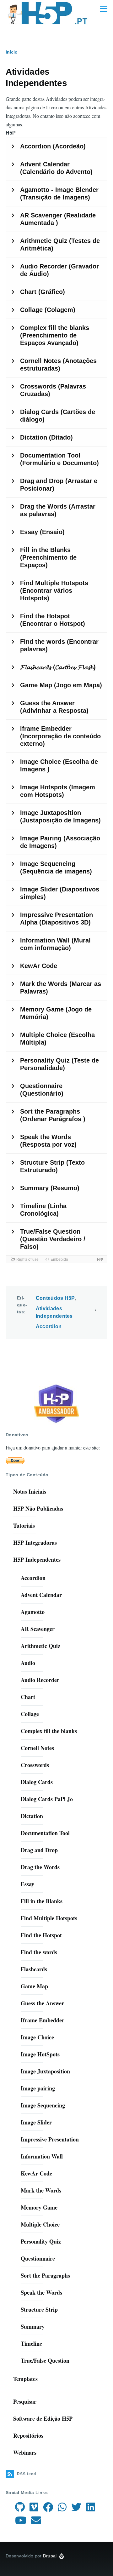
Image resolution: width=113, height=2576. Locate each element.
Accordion (49, 1326)
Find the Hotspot (41, 1935)
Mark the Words (41, 2190)
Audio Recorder (40, 1680)
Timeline (31, 2343)
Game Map (34, 1986)
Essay (27, 1884)
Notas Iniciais (30, 1491)
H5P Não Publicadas (38, 1508)
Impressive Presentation (50, 2139)
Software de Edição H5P (43, 2418)
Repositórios (28, 2435)
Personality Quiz (41, 2241)
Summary (33, 2326)
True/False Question (45, 2360)
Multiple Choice (40, 2224)
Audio (28, 1663)
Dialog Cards (37, 1782)
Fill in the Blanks (42, 1901)
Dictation (32, 1816)
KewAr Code (36, 2173)
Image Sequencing (43, 2105)
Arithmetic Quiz (40, 1646)
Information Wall (42, 2156)
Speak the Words (41, 2292)
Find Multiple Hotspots (49, 1918)
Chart (28, 1697)
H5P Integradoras (35, 1542)
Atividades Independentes (54, 1312)
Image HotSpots (40, 2054)
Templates (25, 2379)
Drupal (50, 2556)
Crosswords (35, 1765)
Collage (30, 1714)
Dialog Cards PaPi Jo (47, 1799)
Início (12, 52)
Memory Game (39, 2207)
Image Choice (37, 2037)
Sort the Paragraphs (45, 2275)
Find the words (39, 1952)
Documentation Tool (45, 1833)
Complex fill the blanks (49, 1731)
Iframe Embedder (43, 2020)
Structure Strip (39, 2309)
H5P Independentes (37, 1559)
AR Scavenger (38, 1629)
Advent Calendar (41, 1595)
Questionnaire (38, 2258)
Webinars (25, 2452)
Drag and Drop (39, 1850)
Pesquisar (25, 2401)
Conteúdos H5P (55, 1298)
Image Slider (36, 2122)
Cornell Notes (37, 1748)
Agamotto (33, 1612)
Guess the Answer (42, 2003)
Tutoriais (24, 1525)
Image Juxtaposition (45, 2071)
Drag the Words (40, 1867)
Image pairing (38, 2088)
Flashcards (34, 1969)
